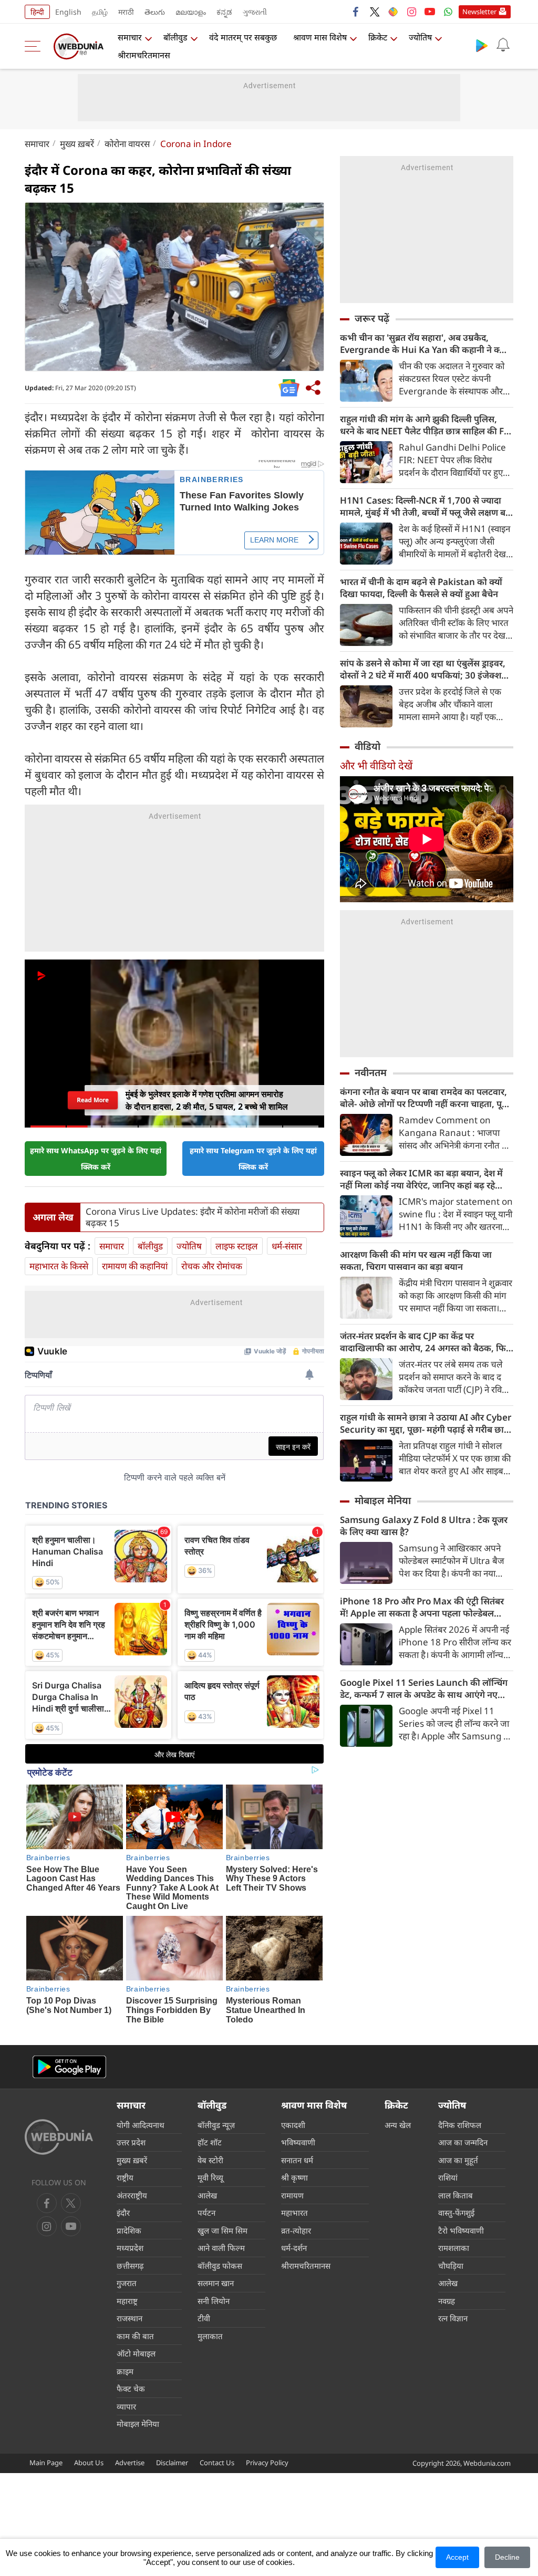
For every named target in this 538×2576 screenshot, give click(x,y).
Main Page (46, 2463)
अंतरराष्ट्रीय (132, 2195)
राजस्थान (130, 2318)
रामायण (292, 2195)
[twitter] (375, 12)
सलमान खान (216, 2283)
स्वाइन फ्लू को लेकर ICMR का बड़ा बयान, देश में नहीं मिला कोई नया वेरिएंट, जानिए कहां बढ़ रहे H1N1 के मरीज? (421, 1179)
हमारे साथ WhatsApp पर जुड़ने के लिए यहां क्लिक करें (96, 1159)
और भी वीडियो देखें (376, 765)
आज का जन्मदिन (463, 2142)
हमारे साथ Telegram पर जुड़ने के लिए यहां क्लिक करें (253, 1159)
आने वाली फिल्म (221, 2248)
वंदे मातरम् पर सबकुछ (243, 37)
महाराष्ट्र (127, 2301)
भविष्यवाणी (298, 2142)
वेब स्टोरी (210, 2160)
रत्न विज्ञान (453, 2318)
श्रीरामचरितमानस (144, 55)
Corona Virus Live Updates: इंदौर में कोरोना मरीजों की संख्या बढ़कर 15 (193, 1217)
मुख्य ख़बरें (77, 144)
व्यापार (126, 2406)
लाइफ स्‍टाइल (237, 1246)
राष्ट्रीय (125, 2177)
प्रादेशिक (129, 2230)
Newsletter (479, 12)
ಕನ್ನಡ (224, 12)
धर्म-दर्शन (294, 2248)
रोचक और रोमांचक (212, 1266)
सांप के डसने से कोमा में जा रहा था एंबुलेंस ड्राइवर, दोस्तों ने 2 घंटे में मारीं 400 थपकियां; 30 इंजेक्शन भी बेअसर (423, 669)
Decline (507, 2557)
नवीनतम (371, 1072)
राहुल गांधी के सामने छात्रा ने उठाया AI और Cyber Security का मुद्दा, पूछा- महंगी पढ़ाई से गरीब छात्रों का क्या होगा (426, 1423)
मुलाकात (210, 2336)
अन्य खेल (398, 2125)
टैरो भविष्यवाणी (461, 2230)
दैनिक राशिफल (460, 2125)
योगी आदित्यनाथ (141, 2125)
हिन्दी (37, 12)
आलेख (207, 2195)
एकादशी (293, 2125)
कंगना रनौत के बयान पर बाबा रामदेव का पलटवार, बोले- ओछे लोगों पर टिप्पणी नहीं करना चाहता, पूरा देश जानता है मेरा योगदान (424, 1098)
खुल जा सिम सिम (223, 2230)
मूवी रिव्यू (210, 2177)
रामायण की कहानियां (135, 1266)
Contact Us (217, 2463)
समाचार (130, 37)
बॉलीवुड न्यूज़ (216, 2125)
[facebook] (356, 12)
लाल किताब (456, 2195)
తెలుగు (155, 12)
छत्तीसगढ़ (130, 2266)
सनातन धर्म (297, 2160)
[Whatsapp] (448, 12)
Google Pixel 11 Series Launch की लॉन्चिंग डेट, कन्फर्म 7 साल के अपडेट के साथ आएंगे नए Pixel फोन (424, 1688)
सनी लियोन (214, 2301)
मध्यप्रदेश (130, 2248)
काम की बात (135, 2336)
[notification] (503, 45)
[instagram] (411, 12)
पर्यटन (206, 2213)
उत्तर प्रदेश (131, 2142)
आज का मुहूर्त (458, 2160)
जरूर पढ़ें (372, 318)
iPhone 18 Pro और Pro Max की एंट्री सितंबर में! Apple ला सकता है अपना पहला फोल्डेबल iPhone (422, 1607)
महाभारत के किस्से (59, 1266)
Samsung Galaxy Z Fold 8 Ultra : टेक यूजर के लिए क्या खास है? (424, 1526)
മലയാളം (191, 12)
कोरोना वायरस (127, 144)
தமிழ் (100, 12)
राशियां (448, 2177)
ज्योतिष (420, 37)
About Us (89, 2463)
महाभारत (294, 2213)
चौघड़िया (451, 2266)
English (68, 12)
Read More (92, 1100)
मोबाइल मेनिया (383, 1500)
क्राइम (125, 2371)
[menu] (35, 46)
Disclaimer (172, 2463)
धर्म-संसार (287, 1246)
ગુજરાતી (255, 12)
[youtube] (430, 12)
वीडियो (368, 746)
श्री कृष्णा (294, 2177)
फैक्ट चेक (131, 2389)
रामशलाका (454, 2248)
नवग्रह (447, 2301)
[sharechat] (393, 12)
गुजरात (127, 2283)
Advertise (130, 2463)
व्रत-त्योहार (296, 2230)
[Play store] (482, 45)
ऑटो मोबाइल (136, 2353)
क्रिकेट (378, 37)
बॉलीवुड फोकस (220, 2266)
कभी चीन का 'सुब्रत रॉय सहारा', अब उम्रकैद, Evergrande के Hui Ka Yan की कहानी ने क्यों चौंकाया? (423, 343)
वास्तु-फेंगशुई (456, 2213)
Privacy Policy (267, 2463)
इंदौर (123, 2213)
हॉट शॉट (210, 2142)
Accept (457, 2557)
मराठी (126, 12)
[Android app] (69, 2067)
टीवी (204, 2318)
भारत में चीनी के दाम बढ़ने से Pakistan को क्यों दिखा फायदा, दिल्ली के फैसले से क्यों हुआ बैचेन (421, 588)
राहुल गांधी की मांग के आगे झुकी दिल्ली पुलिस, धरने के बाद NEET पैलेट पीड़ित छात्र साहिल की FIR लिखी (426, 425)
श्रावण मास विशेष (320, 37)
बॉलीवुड (175, 37)
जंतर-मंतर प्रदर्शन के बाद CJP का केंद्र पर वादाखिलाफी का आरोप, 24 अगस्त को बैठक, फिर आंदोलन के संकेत (425, 1342)
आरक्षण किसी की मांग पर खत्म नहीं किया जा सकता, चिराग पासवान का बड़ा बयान (416, 1260)
